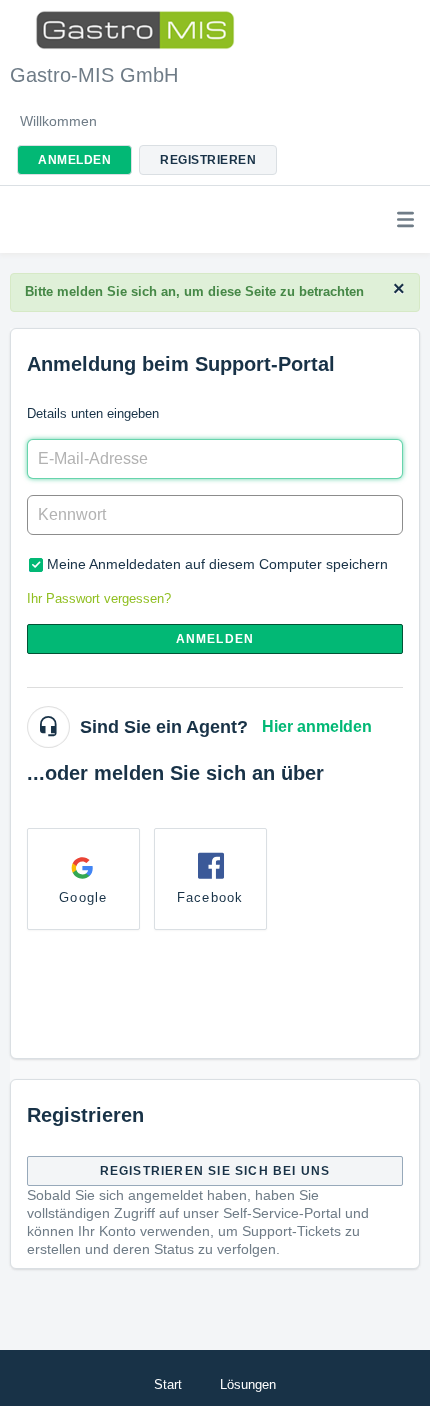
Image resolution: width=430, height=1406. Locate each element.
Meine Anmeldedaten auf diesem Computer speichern (217, 564)
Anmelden (215, 639)
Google (83, 897)
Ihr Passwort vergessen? (99, 598)
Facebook (210, 897)
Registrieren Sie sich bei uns (215, 1171)
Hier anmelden (317, 726)
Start (168, 1384)
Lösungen (248, 1384)
